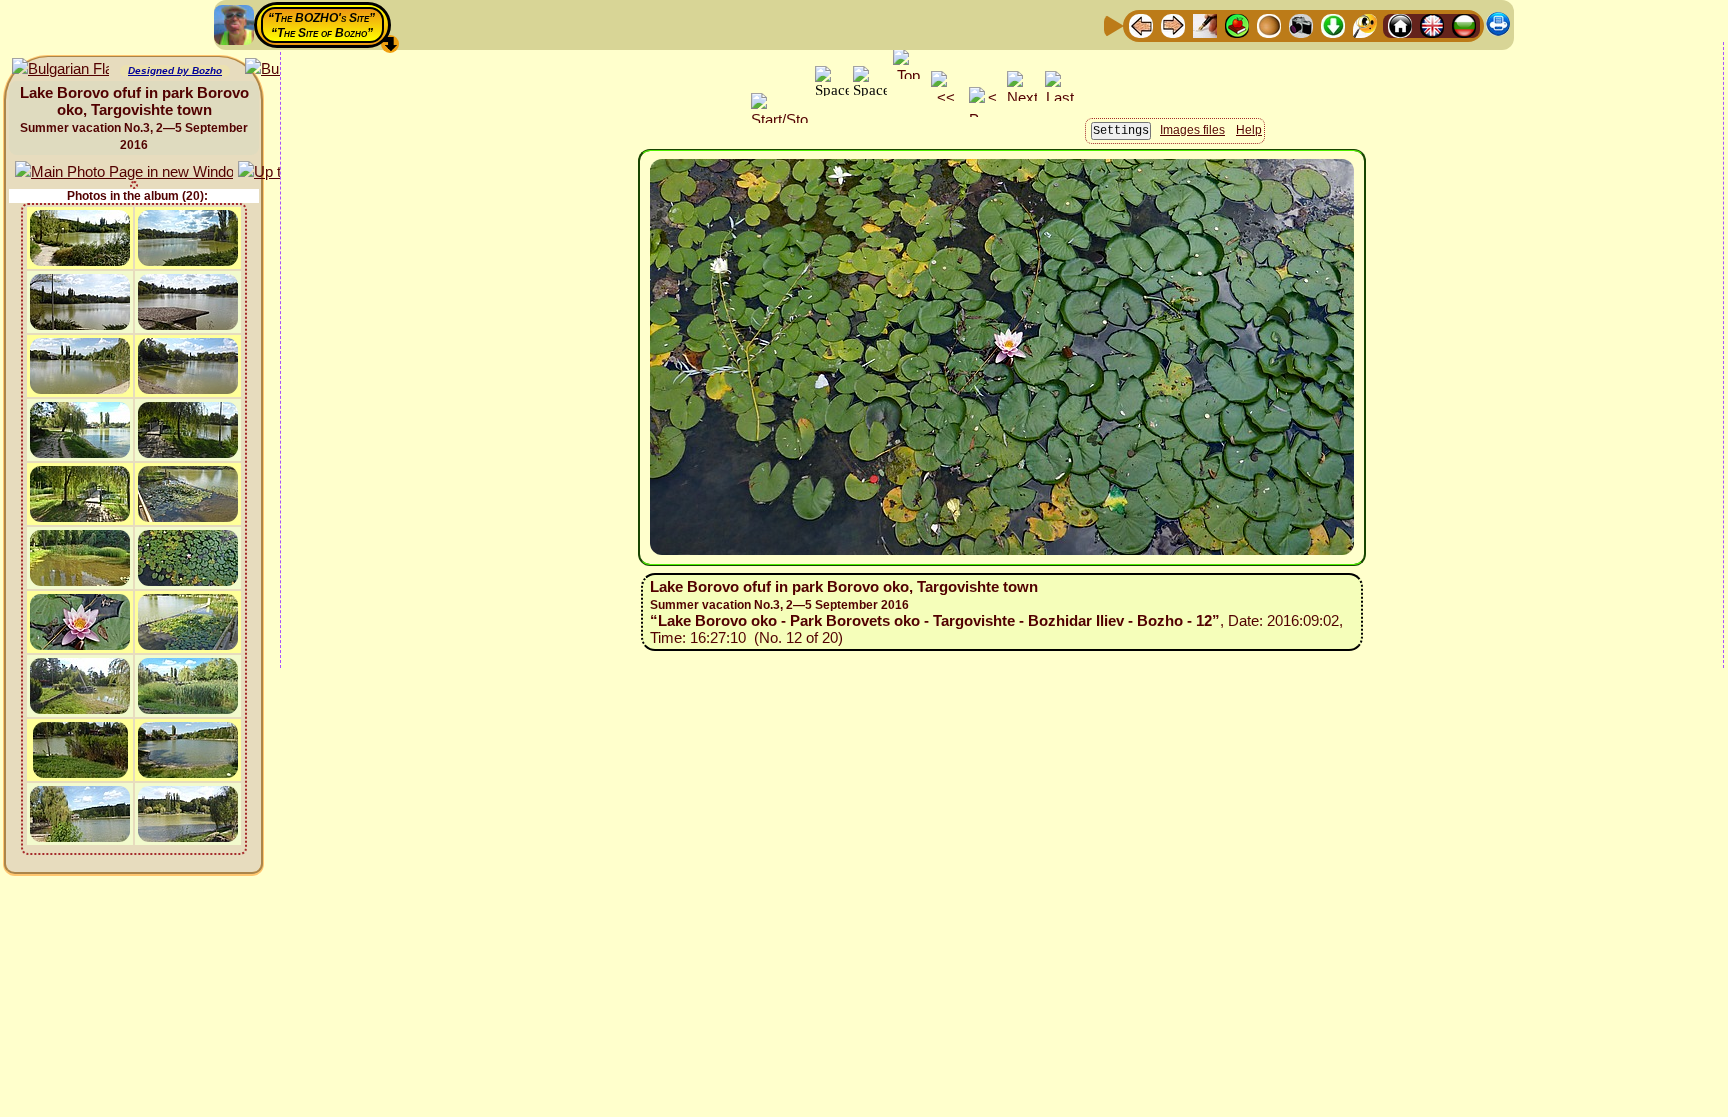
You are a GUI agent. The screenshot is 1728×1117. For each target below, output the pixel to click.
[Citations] (1237, 24)
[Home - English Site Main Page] (1432, 24)
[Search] (1365, 24)
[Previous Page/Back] (1141, 24)
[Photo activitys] (1301, 24)
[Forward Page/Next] (1173, 24)
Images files (1192, 130)
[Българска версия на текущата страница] (60, 69)
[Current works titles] (1269, 24)
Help (1249, 130)
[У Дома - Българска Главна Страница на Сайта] (1464, 24)
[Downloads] (1333, 24)
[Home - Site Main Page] (1400, 24)
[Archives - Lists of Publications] (1205, 24)
